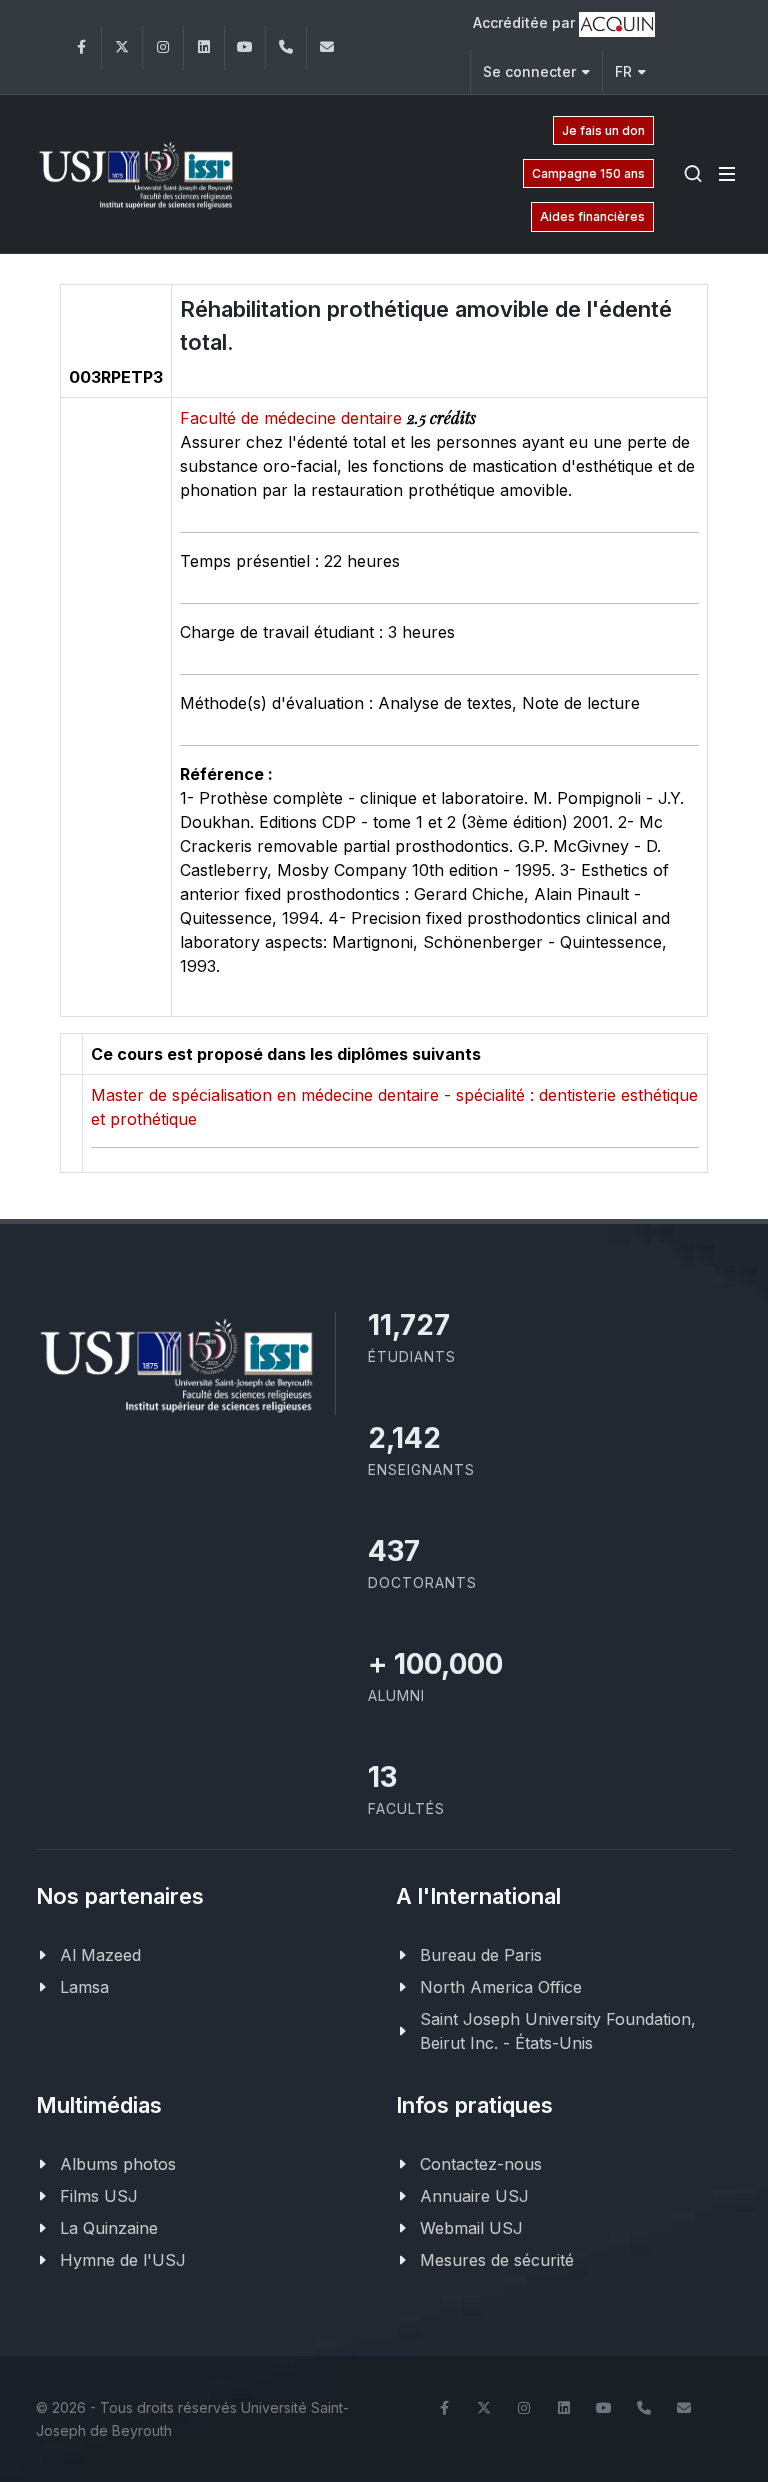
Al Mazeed (100, 1955)
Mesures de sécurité (497, 2260)
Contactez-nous (481, 2164)
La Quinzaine (109, 2228)
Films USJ (99, 2196)
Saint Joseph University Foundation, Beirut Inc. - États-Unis (558, 2031)
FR (623, 71)
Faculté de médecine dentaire (293, 418)
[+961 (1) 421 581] (286, 47)
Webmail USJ (471, 2228)
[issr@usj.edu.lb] (327, 47)
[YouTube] (245, 47)
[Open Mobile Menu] (727, 174)
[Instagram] (163, 47)
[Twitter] (122, 47)
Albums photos (118, 2164)
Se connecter (529, 71)
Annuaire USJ (474, 2196)
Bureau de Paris (481, 1955)
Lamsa (84, 1987)
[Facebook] (81, 47)
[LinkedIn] (204, 47)
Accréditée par (526, 22)
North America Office (501, 1987)
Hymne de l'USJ (123, 2260)
